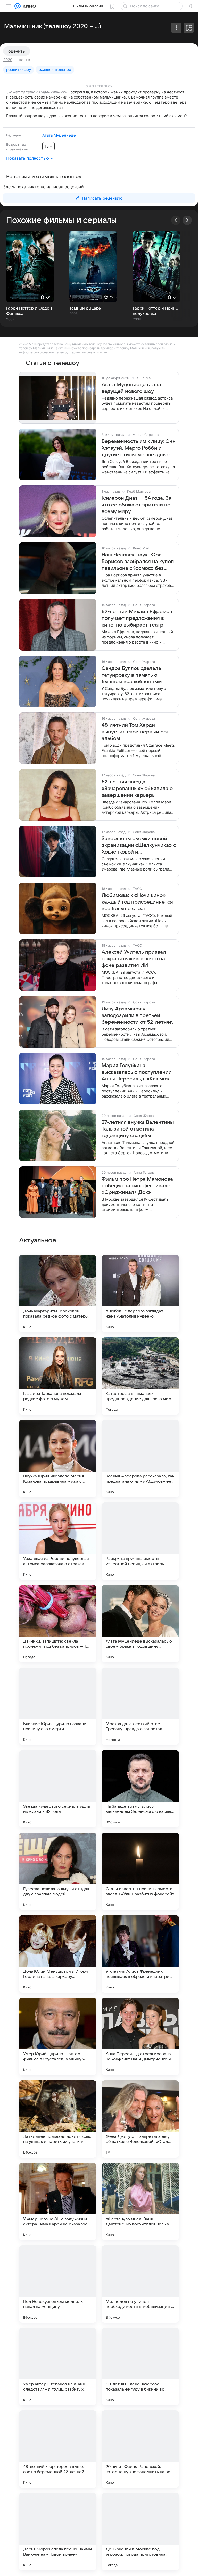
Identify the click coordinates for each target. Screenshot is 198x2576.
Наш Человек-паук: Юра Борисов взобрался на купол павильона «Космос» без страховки (138, 562)
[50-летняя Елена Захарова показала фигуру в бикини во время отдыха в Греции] (140, 2367)
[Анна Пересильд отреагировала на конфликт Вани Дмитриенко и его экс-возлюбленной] (140, 2036)
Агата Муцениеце (59, 135)
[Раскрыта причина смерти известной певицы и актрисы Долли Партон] (140, 1541)
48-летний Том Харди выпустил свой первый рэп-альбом (137, 732)
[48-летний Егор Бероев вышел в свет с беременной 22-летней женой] (58, 2449)
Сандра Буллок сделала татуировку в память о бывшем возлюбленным (132, 675)
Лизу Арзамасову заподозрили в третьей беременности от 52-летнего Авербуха (138, 1016)
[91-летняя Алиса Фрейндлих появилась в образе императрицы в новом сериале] (140, 1954)
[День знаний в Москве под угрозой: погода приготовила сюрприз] (140, 2532)
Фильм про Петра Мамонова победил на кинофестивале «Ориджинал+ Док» (137, 1186)
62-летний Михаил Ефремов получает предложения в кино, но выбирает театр (137, 618)
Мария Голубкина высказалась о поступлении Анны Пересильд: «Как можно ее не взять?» (139, 1072)
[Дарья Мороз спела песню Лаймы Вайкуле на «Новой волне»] (58, 2532)
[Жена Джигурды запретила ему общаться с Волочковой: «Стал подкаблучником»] (140, 2119)
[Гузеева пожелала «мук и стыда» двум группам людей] (58, 1871)
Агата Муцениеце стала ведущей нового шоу (131, 388)
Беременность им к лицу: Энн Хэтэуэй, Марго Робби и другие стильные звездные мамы (139, 448)
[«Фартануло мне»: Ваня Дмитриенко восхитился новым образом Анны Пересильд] (140, 2201)
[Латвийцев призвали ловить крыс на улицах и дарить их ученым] (58, 2119)
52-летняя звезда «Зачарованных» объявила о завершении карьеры (137, 789)
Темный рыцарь (85, 308)
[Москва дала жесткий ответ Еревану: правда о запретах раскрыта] (140, 1706)
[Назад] (176, 220)
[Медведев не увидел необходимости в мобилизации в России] (140, 2284)
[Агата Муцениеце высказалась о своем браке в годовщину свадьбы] (140, 1624)
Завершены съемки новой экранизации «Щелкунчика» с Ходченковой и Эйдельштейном (139, 846)
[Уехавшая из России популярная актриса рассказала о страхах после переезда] (58, 1541)
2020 (8, 60)
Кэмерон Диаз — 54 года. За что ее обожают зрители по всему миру (137, 505)
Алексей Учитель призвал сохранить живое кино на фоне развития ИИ (134, 959)
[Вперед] (187, 220)
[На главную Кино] (28, 6)
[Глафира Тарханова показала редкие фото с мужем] (58, 1376)
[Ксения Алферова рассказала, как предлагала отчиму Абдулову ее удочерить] (140, 1459)
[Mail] (18, 6)
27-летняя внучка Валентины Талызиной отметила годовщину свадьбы (138, 1129)
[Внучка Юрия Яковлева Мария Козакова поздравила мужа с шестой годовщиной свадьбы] (58, 1459)
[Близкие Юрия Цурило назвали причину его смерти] (58, 1706)
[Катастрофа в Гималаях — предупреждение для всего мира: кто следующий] (140, 1376)
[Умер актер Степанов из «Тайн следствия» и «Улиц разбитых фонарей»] (58, 2367)
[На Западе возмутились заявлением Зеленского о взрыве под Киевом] (140, 1789)
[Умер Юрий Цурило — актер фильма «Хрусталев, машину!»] (58, 2036)
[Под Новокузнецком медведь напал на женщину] (58, 2284)
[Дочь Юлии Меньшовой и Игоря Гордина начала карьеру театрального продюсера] (58, 1954)
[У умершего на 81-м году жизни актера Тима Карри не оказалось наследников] (58, 2201)
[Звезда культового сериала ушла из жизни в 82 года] (58, 1789)
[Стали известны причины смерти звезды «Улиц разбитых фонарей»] (140, 1871)
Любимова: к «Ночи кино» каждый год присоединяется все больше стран (137, 902)
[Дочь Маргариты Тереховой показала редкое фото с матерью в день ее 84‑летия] (58, 1294)
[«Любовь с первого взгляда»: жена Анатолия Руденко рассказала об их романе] (140, 1294)
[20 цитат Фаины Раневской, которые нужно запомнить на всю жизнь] (140, 2449)
